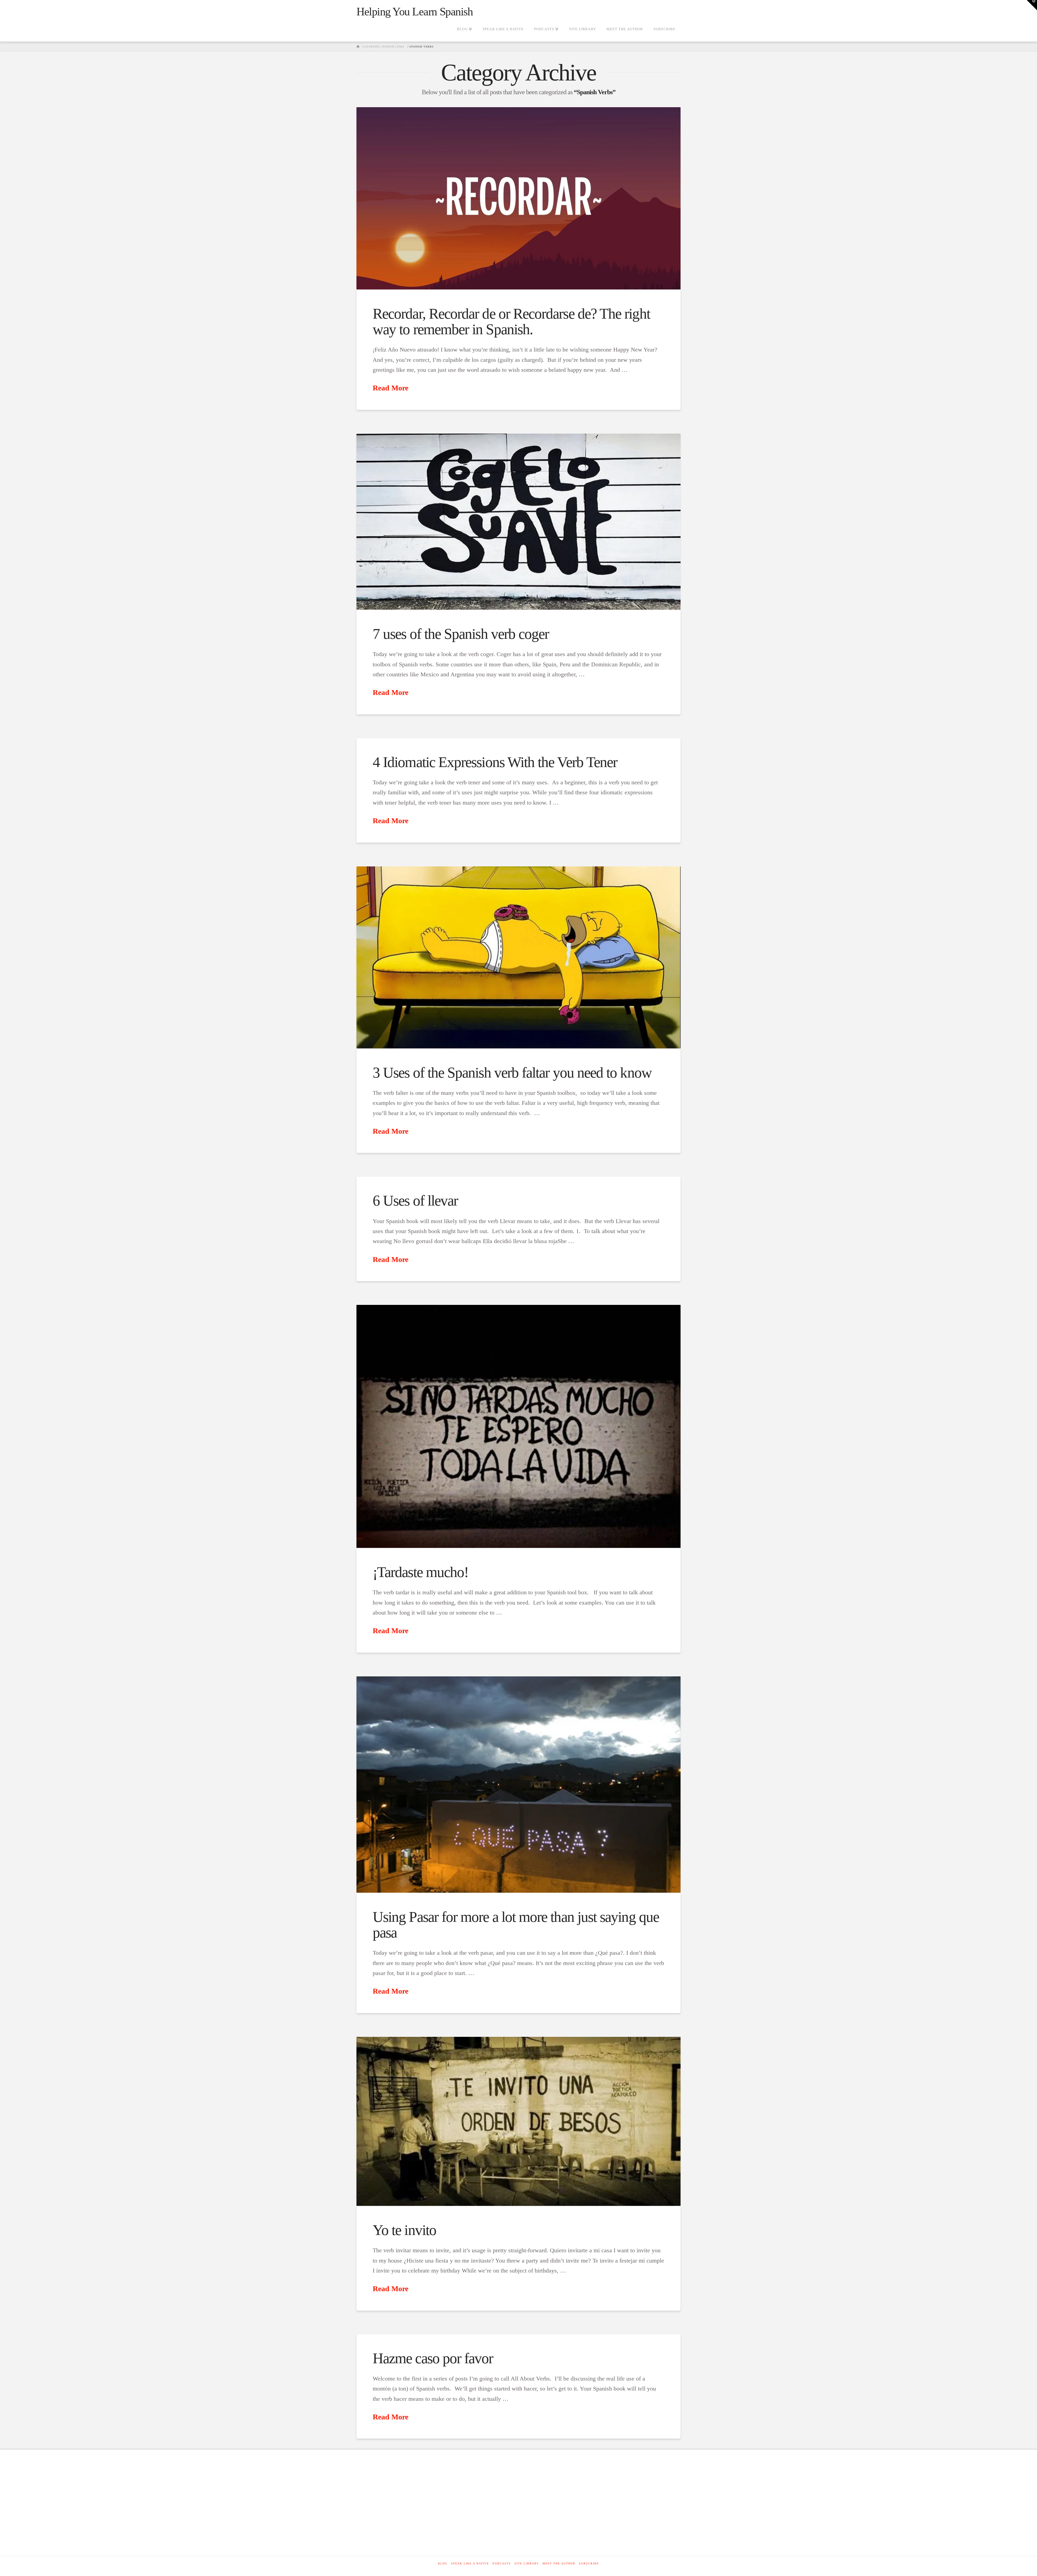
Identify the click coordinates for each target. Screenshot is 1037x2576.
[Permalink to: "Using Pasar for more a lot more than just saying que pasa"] (518, 1785)
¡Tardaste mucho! (420, 1572)
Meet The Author (559, 2563)
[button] (1032, 5)
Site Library (527, 2563)
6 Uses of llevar (415, 1201)
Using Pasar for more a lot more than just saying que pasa (516, 1925)
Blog (443, 2563)
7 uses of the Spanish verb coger (461, 634)
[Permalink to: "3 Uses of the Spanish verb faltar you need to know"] (518, 957)
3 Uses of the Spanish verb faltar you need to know (512, 1073)
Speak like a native (470, 2563)
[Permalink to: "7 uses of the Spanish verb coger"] (518, 522)
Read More (390, 388)
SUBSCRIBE (589, 2563)
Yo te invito (404, 2230)
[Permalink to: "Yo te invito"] (518, 2121)
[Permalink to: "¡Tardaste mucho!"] (518, 1426)
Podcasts (502, 2563)
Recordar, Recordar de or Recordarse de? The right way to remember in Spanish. (511, 321)
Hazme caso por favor (433, 2358)
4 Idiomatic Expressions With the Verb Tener (495, 762)
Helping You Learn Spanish (415, 12)
